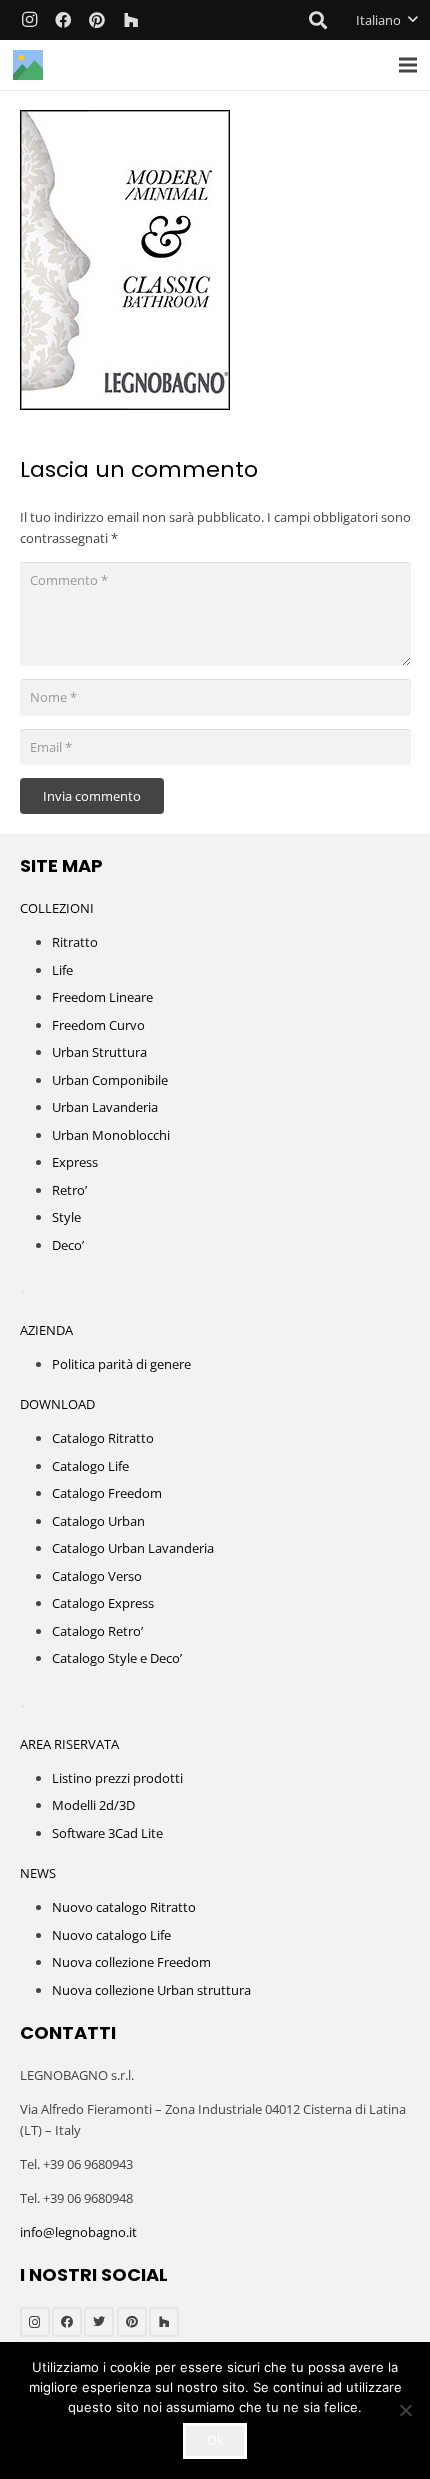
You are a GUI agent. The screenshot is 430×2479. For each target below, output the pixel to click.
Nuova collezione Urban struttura (151, 1990)
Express (75, 1162)
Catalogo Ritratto (103, 1438)
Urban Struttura (99, 1052)
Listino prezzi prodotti (117, 1778)
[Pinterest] (97, 20)
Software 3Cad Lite (107, 1833)
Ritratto (75, 942)
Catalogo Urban (98, 1521)
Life (62, 970)
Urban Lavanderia (105, 1107)
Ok (215, 2440)
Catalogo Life (90, 1466)
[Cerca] (319, 20)
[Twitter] (99, 2322)
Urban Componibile (110, 1080)
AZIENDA (46, 1330)
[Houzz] (131, 20)
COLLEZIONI (57, 908)
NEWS (38, 1873)
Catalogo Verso (97, 1576)
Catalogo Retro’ (97, 1631)
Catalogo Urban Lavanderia (133, 1548)
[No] (405, 2410)
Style (66, 1217)
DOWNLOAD (57, 1404)
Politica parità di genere (121, 1364)
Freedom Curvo (98, 1025)
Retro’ (69, 1190)
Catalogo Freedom (107, 1493)
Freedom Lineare (102, 997)
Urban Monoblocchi (111, 1135)
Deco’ (68, 1245)
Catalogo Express (103, 1603)
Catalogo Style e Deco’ (117, 1658)
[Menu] (408, 65)
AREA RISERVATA (69, 1744)
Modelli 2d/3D (93, 1805)
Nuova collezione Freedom (131, 1962)
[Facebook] (63, 20)
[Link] (28, 65)
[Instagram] (29, 20)
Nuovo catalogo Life (111, 1935)
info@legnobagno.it (78, 2232)
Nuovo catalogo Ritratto (124, 1907)
